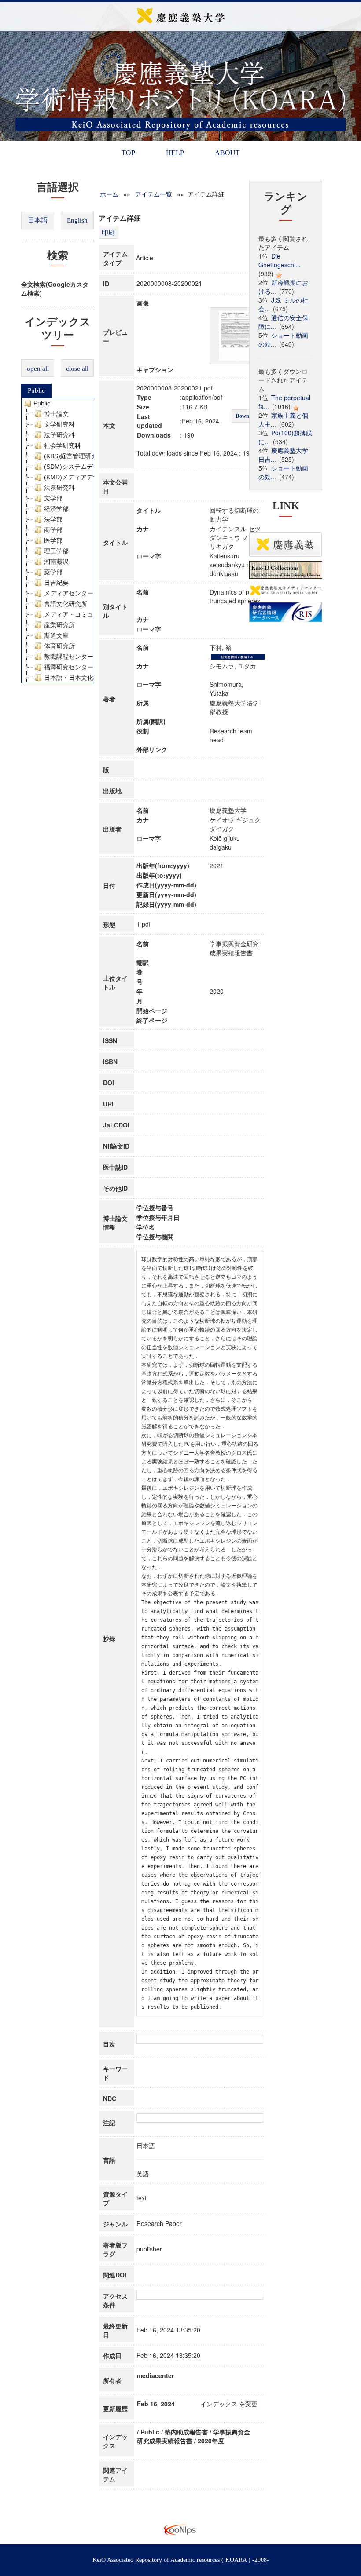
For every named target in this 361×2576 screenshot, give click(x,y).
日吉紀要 (56, 583)
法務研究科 (59, 488)
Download (247, 416)
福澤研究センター (69, 667)
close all (77, 369)
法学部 (53, 519)
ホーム (109, 194)
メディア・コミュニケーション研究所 (96, 614)
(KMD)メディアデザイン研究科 (87, 477)
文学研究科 (59, 424)
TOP (128, 153)
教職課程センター (69, 657)
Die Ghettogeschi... (280, 260)
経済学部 (56, 509)
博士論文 (56, 414)
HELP (175, 153)
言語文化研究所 (66, 604)
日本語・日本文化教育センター (87, 678)
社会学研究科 (63, 445)
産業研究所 (59, 625)
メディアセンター (69, 593)
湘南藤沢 (56, 562)
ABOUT (227, 153)
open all (38, 369)
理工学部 (56, 551)
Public (36, 390)
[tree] (58, 540)
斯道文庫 (56, 635)
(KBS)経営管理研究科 (74, 456)
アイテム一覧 (154, 194)
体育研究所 (59, 646)
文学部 (53, 498)
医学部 (53, 540)
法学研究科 (59, 435)
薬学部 (53, 572)
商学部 (53, 530)
